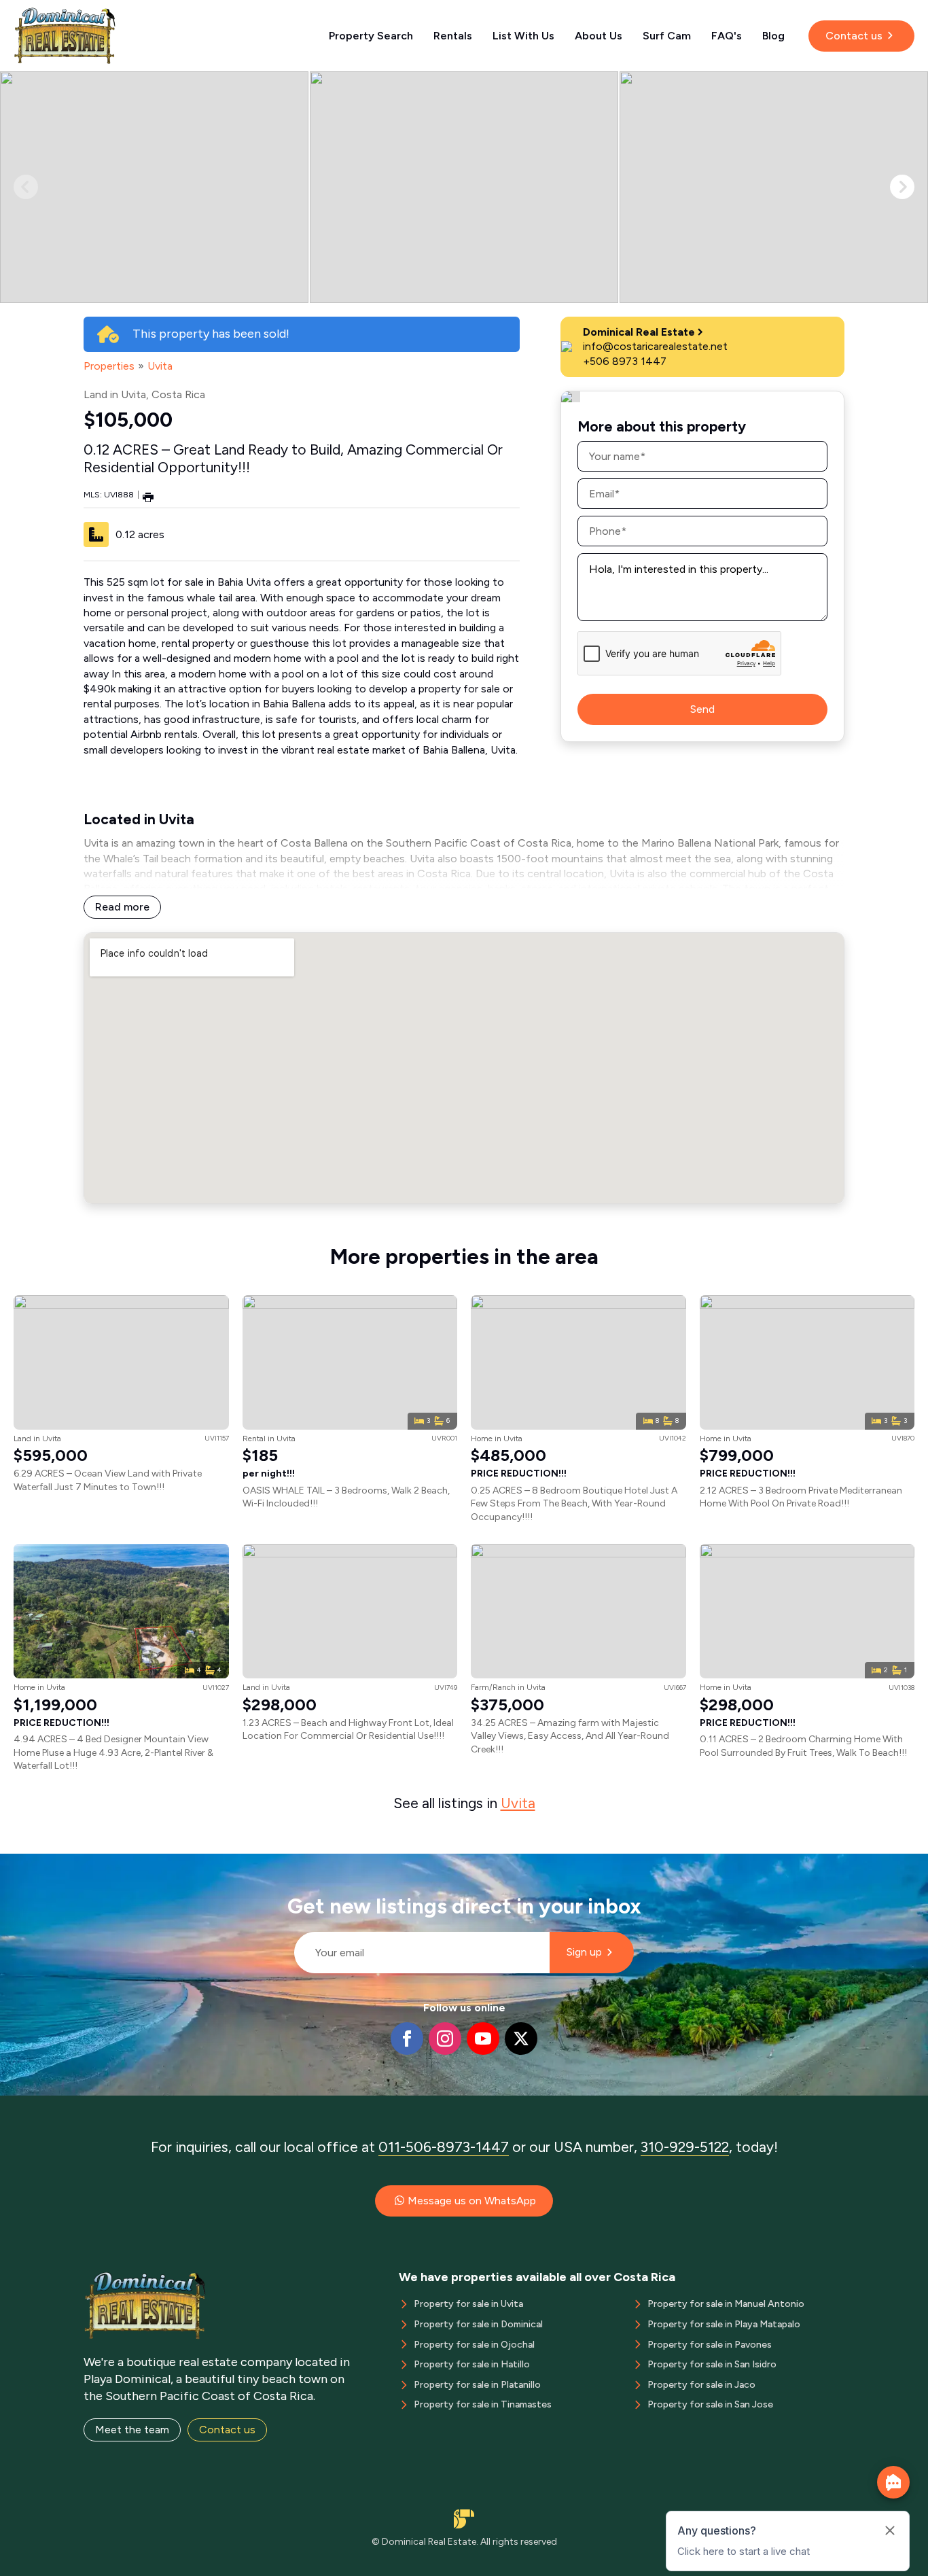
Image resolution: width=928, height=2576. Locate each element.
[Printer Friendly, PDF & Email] (148, 496)
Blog (773, 36)
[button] (902, 187)
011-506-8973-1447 (444, 2147)
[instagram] (445, 2039)
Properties (109, 366)
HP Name (288, 1865)
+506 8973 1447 (625, 361)
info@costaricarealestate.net (655, 346)
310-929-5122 (685, 2147)
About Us (599, 36)
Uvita (160, 366)
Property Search (371, 36)
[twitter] (521, 2039)
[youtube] (483, 2039)
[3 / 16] (774, 187)
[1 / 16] (154, 187)
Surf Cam (667, 36)
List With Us (523, 36)
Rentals (453, 36)
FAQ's (727, 36)
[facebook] (407, 2039)
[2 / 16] (464, 187)
